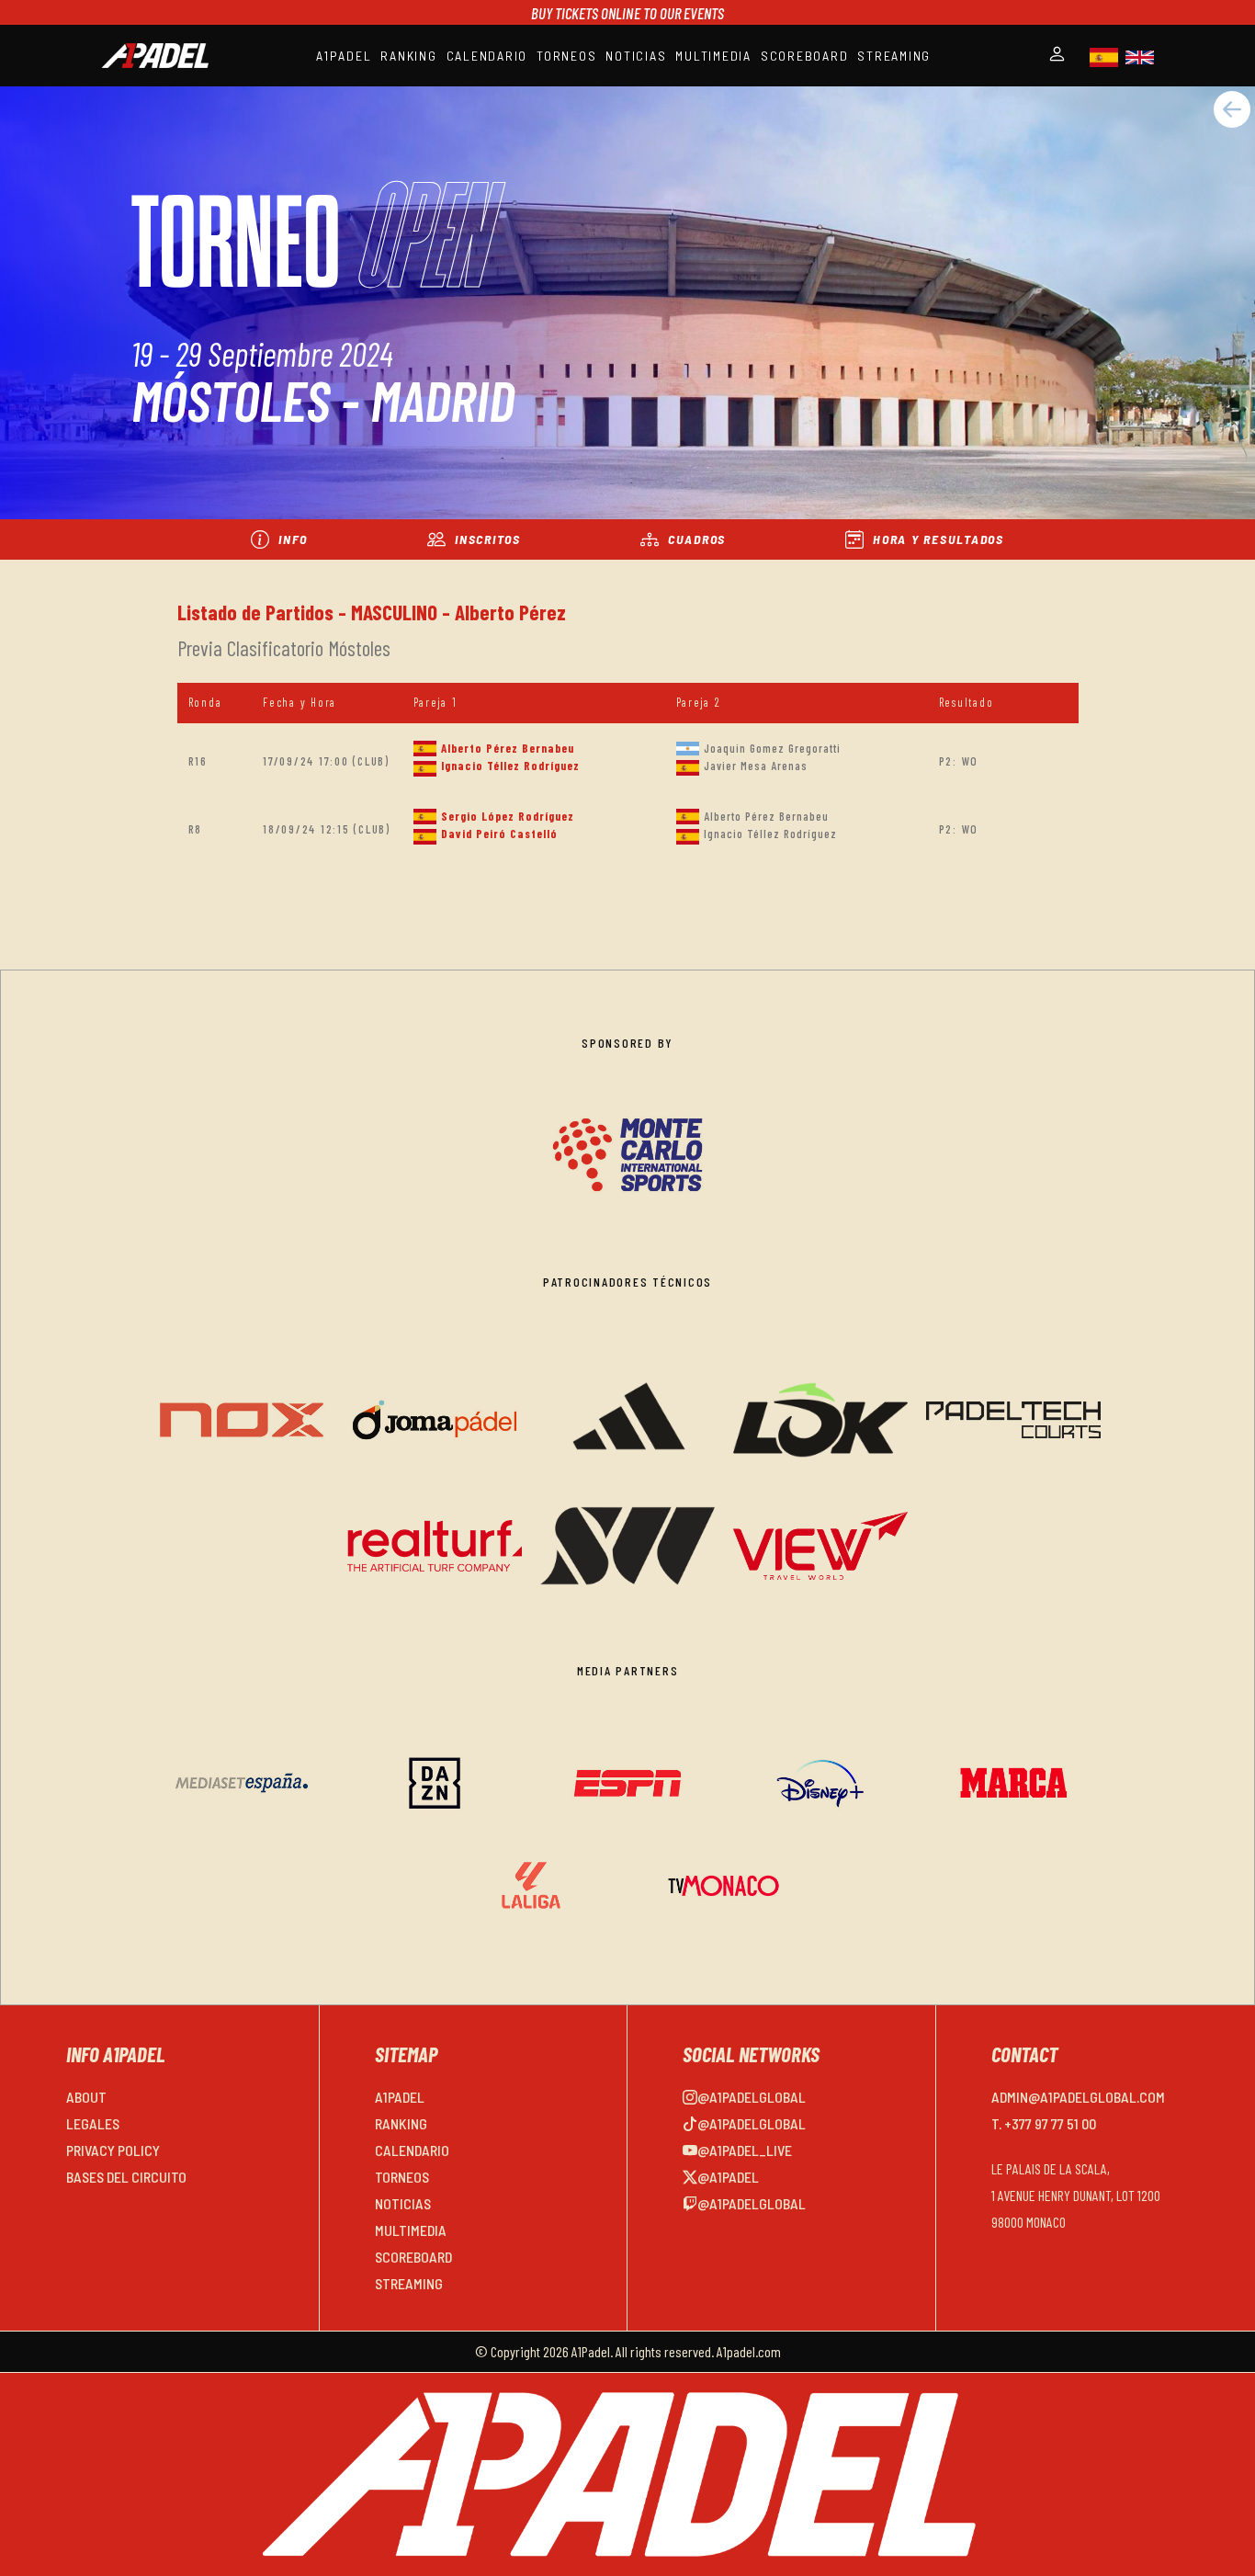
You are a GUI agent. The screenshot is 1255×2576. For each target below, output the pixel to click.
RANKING (408, 56)
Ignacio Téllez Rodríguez (510, 766)
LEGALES (93, 2123)
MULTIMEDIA (713, 56)
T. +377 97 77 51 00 (1044, 2123)
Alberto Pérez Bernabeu (508, 748)
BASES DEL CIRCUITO (126, 2177)
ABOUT (86, 2097)
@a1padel (728, 2177)
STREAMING (894, 56)
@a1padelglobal (752, 2097)
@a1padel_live (745, 2150)
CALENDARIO (487, 56)
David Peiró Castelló (499, 834)
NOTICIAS (636, 56)
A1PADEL (344, 56)
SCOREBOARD (805, 56)
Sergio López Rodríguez (508, 816)
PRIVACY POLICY (113, 2150)
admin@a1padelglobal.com (1078, 2097)
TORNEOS (566, 56)
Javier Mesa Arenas (756, 766)
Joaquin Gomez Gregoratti (772, 748)
